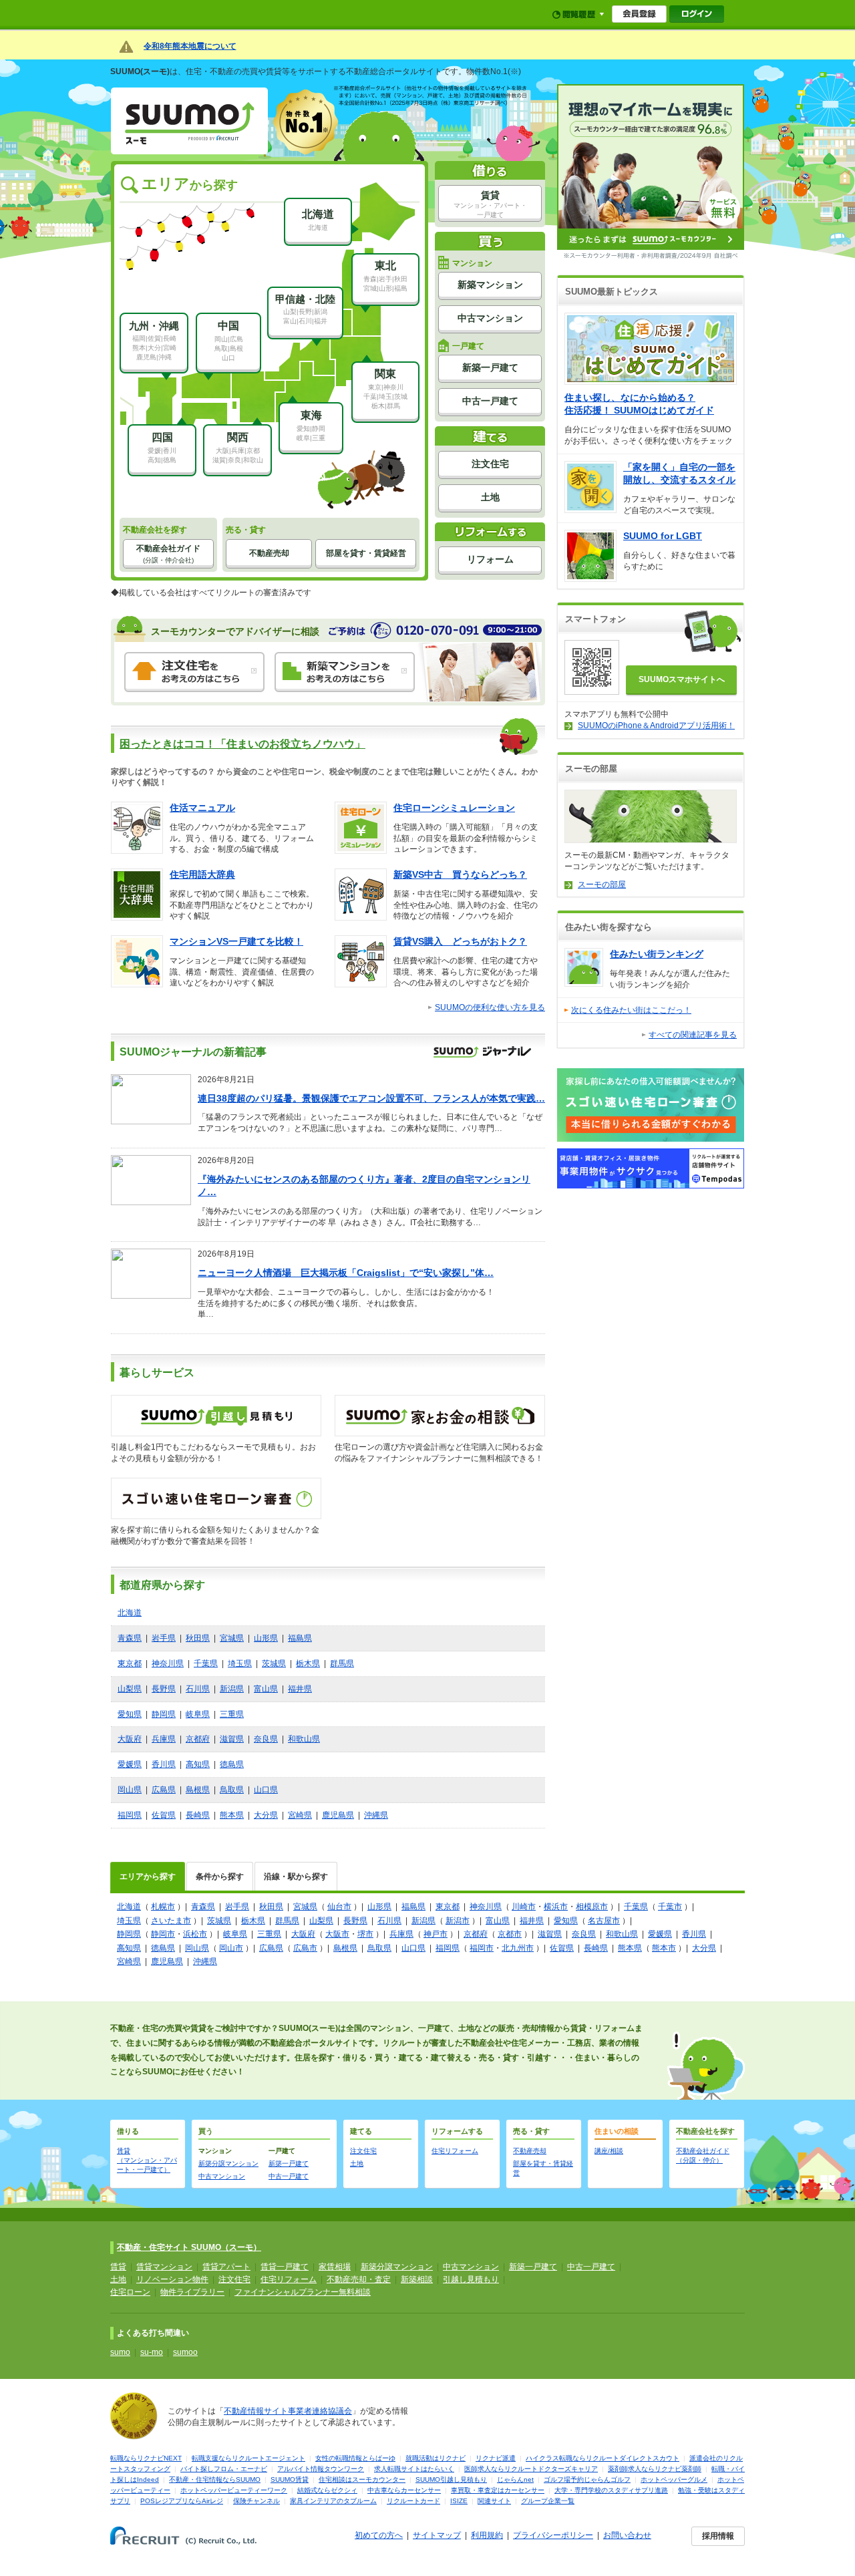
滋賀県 (232, 1739)
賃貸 (490, 204)
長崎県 (198, 1815)
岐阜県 (198, 1714)
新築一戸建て (490, 367)
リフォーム (490, 559)
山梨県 (130, 1689)
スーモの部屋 (602, 884)
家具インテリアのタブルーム (333, 2501)
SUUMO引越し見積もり (451, 2479)
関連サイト (494, 2501)
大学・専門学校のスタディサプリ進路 (611, 2490)
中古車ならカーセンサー (404, 2490)
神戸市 (436, 1934)
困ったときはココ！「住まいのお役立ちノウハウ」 (242, 744)
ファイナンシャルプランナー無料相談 (303, 2292)
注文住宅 (490, 464)
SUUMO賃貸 (290, 2479)
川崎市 (524, 1907)
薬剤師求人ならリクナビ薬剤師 (655, 2469)
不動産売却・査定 (359, 2279)
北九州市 (518, 1948)
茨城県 (274, 1663)
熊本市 (664, 1948)
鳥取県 (232, 1790)
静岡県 (164, 1714)
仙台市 (339, 1907)
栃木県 (308, 1663)
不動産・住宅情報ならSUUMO (215, 2479)
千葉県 (206, 1663)
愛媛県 (130, 1764)
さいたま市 (171, 1921)
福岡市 (482, 1948)
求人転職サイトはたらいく (414, 2469)
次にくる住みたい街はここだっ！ (631, 1010)
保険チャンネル (256, 2501)
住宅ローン (130, 2292)
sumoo (185, 2352)
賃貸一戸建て (285, 2267)
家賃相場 (335, 2267)
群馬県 (342, 1663)
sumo (120, 2352)
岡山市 (231, 1948)
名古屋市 (604, 1921)
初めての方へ (379, 2535)
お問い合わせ (627, 2535)
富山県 (266, 1689)
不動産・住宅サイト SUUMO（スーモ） (189, 2247)
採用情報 (718, 2536)
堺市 (365, 1934)
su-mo (152, 2352)
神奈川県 (168, 1663)
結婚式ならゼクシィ (327, 2490)
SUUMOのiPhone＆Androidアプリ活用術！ (656, 726)
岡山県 (130, 1790)
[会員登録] (639, 14)
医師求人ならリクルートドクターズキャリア (531, 2469)
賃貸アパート (226, 2267)
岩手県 (164, 1638)
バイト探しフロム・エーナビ (224, 2469)
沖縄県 (376, 1815)
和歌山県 (304, 1739)
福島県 (300, 1638)
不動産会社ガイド (168, 554)
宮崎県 (300, 1815)
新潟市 (458, 1921)
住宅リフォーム (455, 2151)
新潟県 (232, 1689)
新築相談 (417, 2279)
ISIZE (459, 2501)
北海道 (130, 1613)
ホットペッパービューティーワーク (234, 2490)
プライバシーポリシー (553, 2535)
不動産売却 (269, 553)
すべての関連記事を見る (693, 1035)
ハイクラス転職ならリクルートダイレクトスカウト (603, 2458)
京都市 (510, 1934)
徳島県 (232, 1764)
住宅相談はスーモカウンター (362, 2479)
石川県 (198, 1689)
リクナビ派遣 (496, 2458)
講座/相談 (609, 2151)
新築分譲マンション (228, 2163)
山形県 (266, 1638)
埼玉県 (240, 1663)
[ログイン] (697, 14)
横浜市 (556, 1907)
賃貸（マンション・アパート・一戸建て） (147, 2160)
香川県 (164, 1764)
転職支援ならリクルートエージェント (248, 2458)
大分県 (266, 1815)
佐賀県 (164, 1815)
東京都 (130, 1663)
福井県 (300, 1689)
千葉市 (670, 1907)
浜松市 (195, 1934)
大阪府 (130, 1739)
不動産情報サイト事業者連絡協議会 (288, 2411)
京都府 (198, 1739)
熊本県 (232, 1815)
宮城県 (232, 1638)
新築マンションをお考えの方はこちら (345, 672)
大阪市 (337, 1934)
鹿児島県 (338, 1815)
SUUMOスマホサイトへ (682, 679)
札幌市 (163, 1907)
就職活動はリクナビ (436, 2458)
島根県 (198, 1790)
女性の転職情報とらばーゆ (355, 2458)
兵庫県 (164, 1739)
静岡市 (163, 1934)
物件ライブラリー (192, 2292)
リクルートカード (413, 2501)
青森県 (130, 1638)
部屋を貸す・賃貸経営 (366, 553)
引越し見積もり (471, 2279)
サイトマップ (437, 2535)
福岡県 (130, 1815)
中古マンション (222, 2176)
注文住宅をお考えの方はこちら (194, 672)
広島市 (305, 1948)
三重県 (232, 1714)
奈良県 (266, 1739)
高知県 (198, 1764)
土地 (490, 497)
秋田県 (198, 1638)
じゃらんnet (515, 2479)
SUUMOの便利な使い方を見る (490, 1007)
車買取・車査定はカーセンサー (498, 2490)
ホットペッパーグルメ (674, 2479)
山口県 (266, 1790)
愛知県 (130, 1714)
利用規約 (487, 2535)
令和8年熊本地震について (190, 46)
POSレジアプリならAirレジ (182, 2501)
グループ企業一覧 (548, 2501)
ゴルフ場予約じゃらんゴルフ (587, 2479)
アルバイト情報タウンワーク (321, 2469)
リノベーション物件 (172, 2279)
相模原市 (592, 1907)
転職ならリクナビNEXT (146, 2458)
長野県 (164, 1689)
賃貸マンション (164, 2267)
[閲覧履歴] (578, 14)
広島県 (164, 1790)
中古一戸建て (490, 401)
